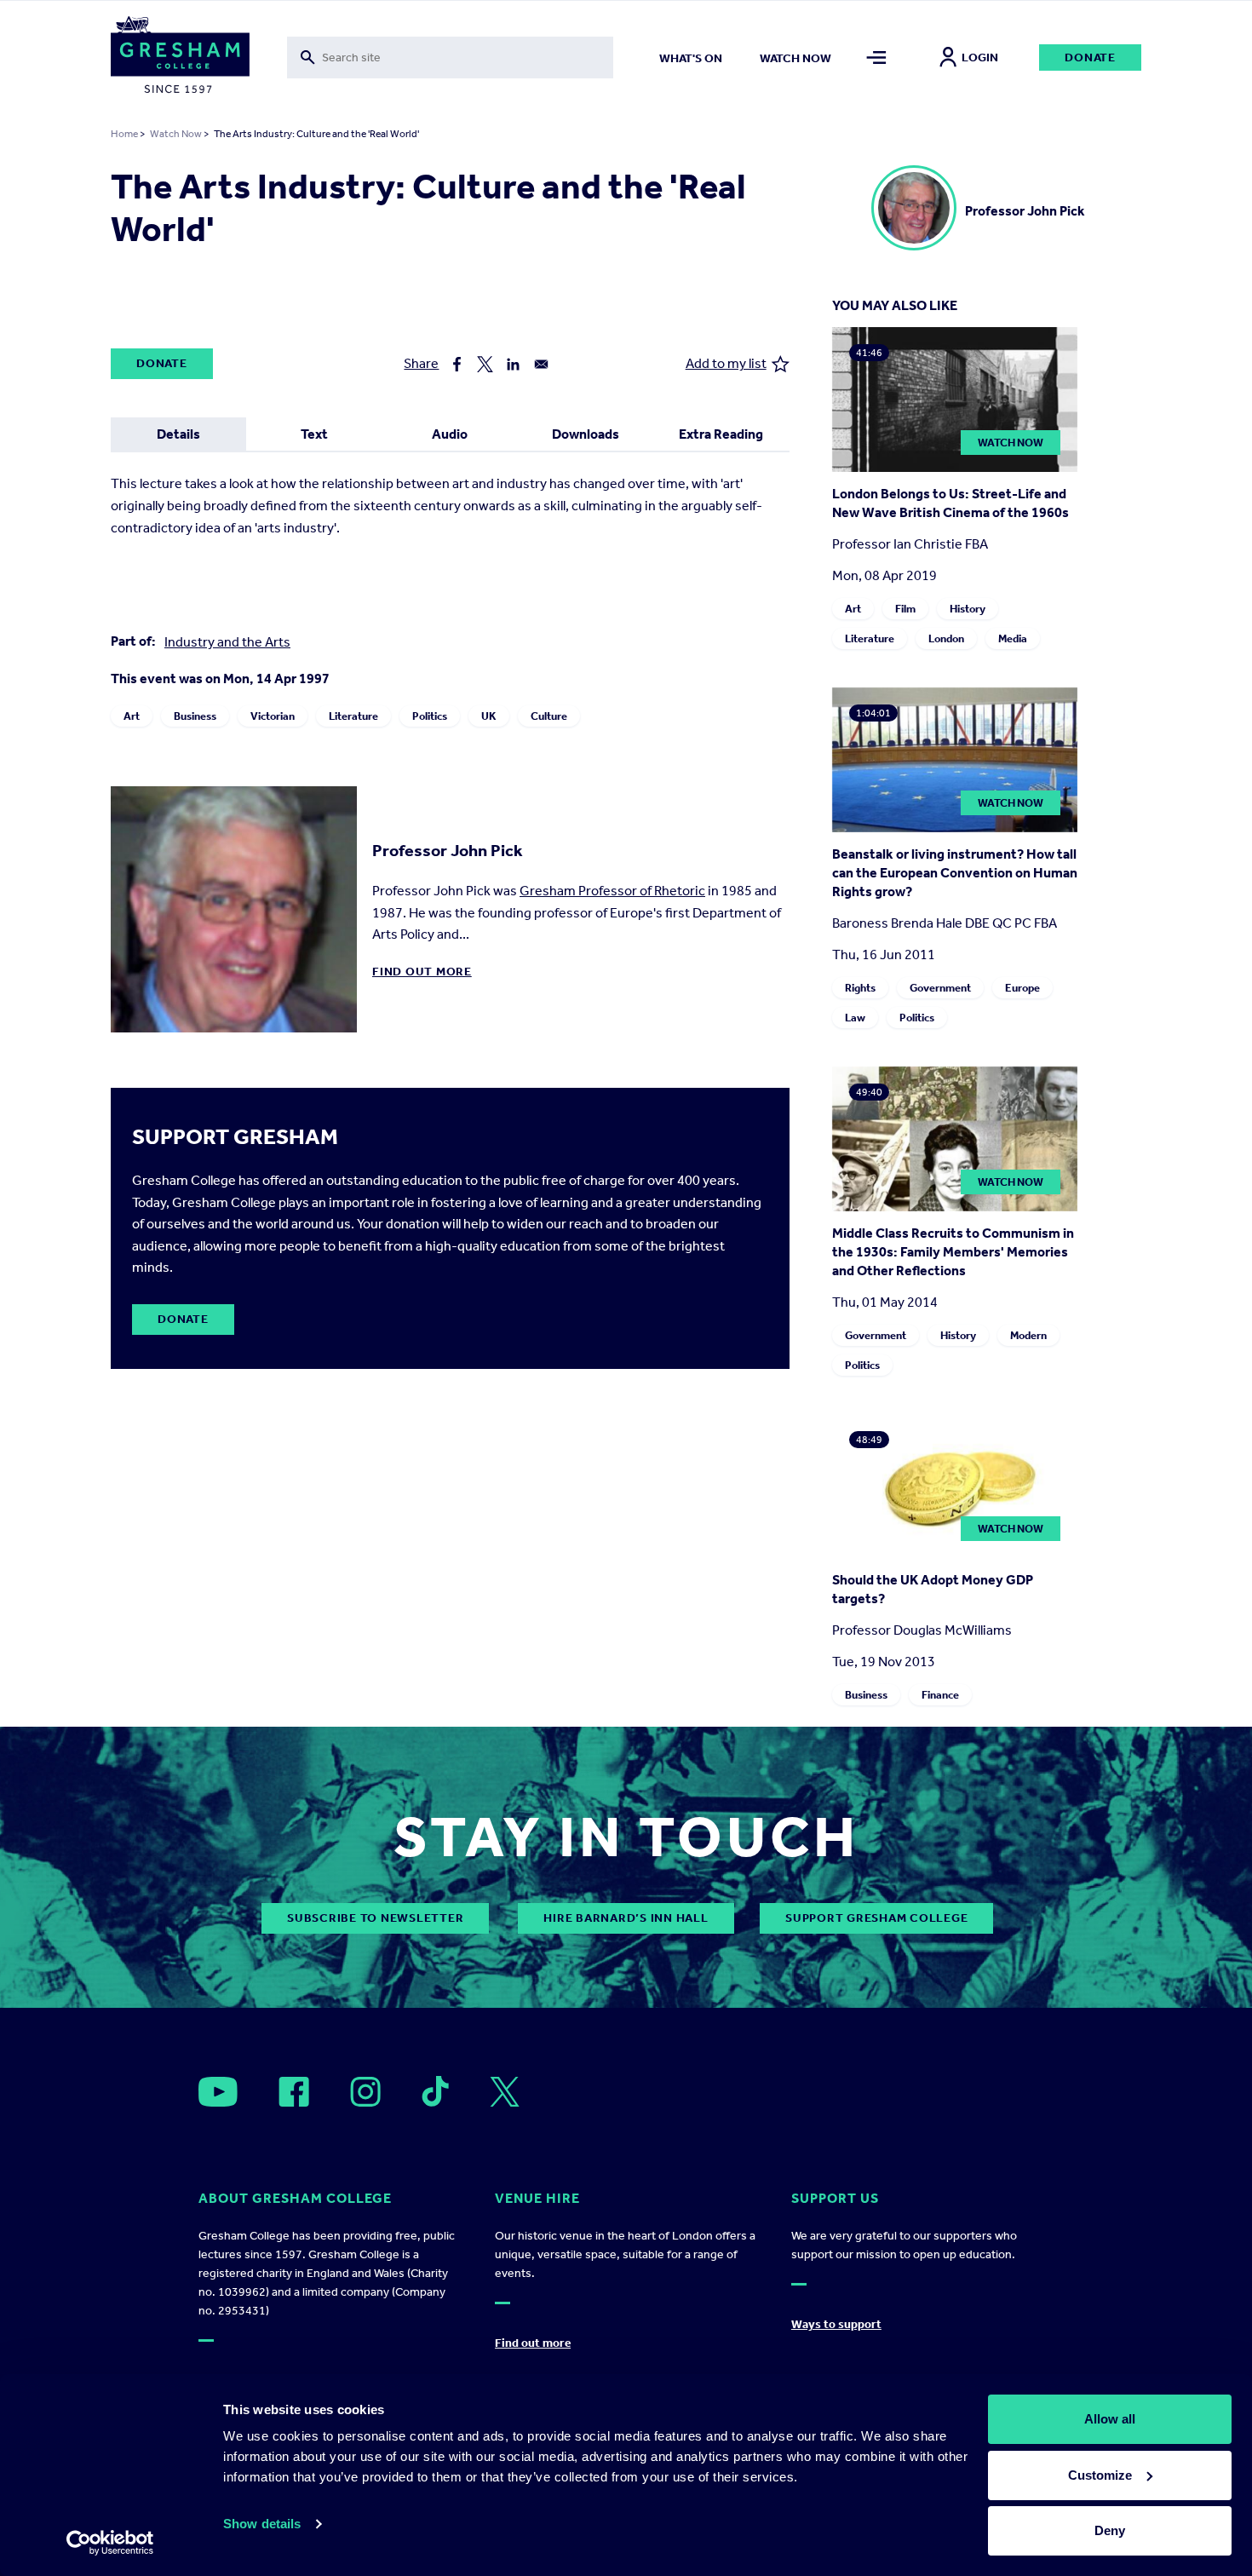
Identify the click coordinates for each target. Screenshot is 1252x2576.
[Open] (218, 2092)
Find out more (422, 972)
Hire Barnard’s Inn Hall (626, 1918)
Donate (1090, 57)
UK (489, 716)
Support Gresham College (876, 1918)
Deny (1110, 2530)
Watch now (795, 58)
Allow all (1110, 2419)
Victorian (273, 716)
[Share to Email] (541, 364)
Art (132, 716)
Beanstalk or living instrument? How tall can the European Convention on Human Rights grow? (955, 873)
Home (124, 134)
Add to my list (726, 363)
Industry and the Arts (227, 642)
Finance (940, 1695)
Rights (860, 988)
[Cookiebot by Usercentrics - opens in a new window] (110, 2543)
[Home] (180, 58)
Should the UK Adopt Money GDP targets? (933, 1589)
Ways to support (836, 2324)
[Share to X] (485, 364)
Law (855, 1018)
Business (195, 716)
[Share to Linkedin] (513, 364)
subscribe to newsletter (375, 1918)
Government (940, 988)
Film (905, 609)
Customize (1100, 2475)
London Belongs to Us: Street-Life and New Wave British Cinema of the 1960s (950, 503)
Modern (1028, 1335)
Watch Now (176, 134)
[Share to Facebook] (457, 364)
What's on (691, 58)
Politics (430, 716)
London (946, 638)
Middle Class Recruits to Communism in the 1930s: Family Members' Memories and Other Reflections (953, 1252)
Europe (1022, 988)
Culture (549, 716)
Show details (262, 2524)
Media (1013, 638)
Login (980, 57)
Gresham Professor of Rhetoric (612, 891)
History (968, 609)
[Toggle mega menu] (877, 57)
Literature (353, 716)
